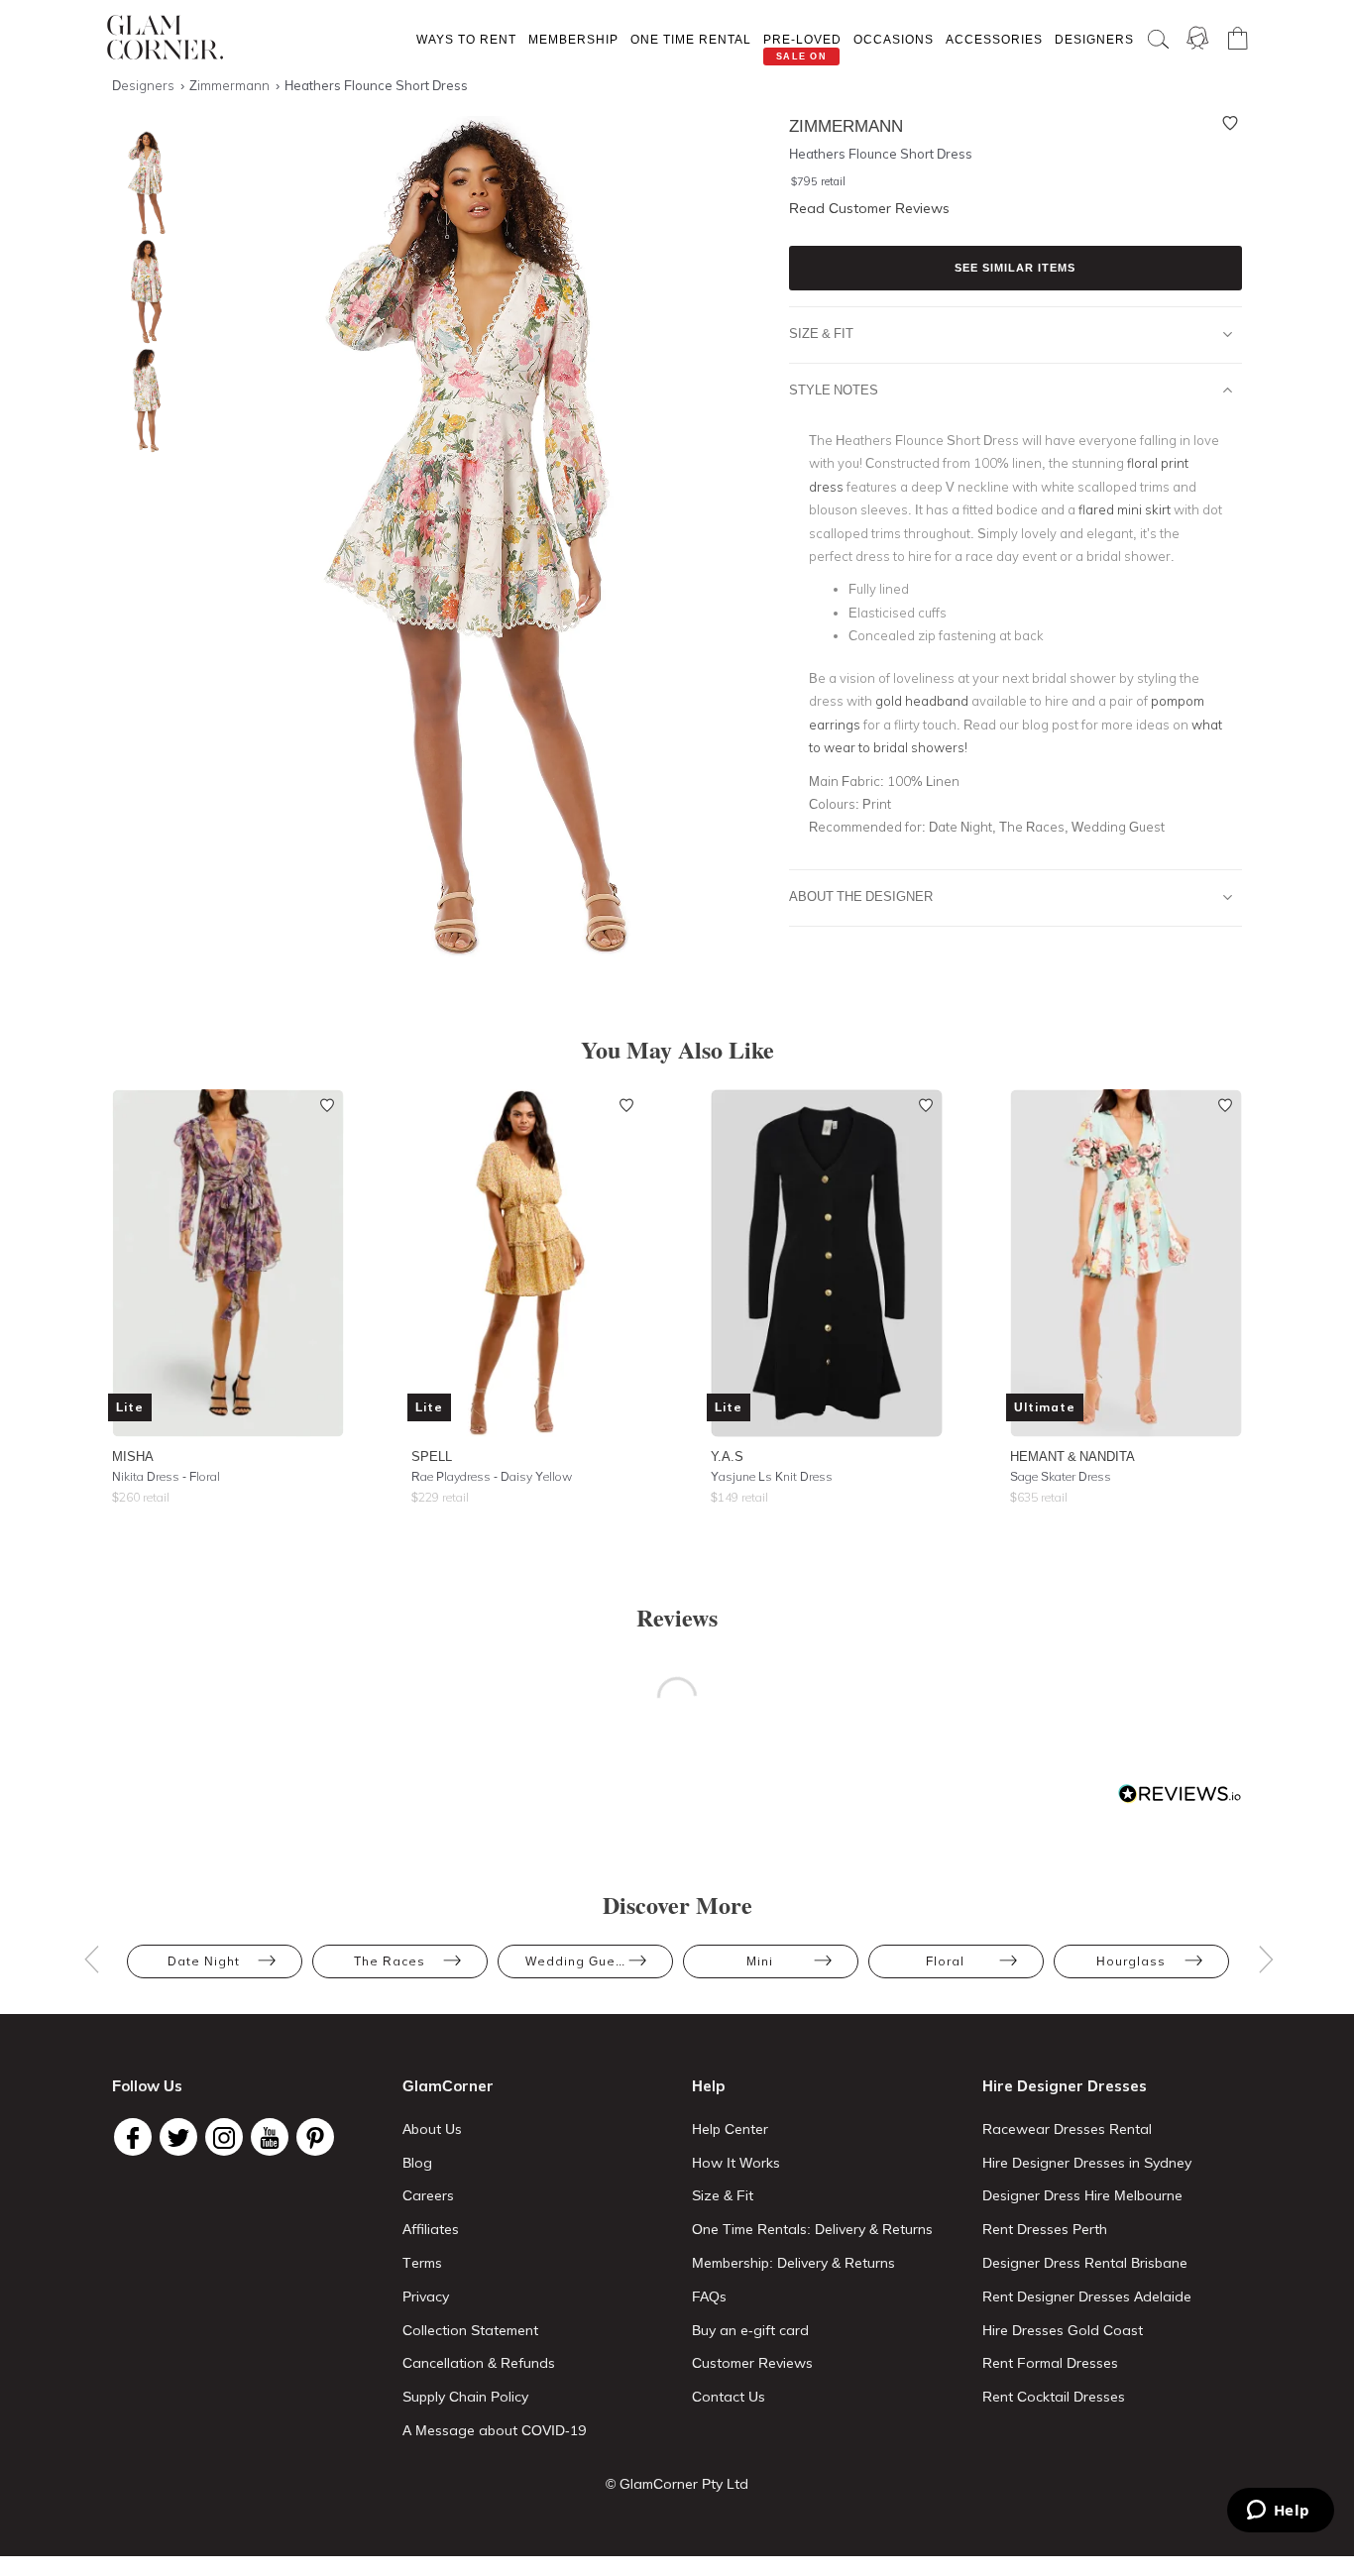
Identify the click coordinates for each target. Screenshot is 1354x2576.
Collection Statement (470, 2330)
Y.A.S (727, 1456)
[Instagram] (224, 2137)
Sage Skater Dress (1061, 1476)
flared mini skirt (1125, 509)
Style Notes (834, 390)
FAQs (709, 2296)
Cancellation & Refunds (479, 2363)
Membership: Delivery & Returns (793, 2263)
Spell (432, 1456)
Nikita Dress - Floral (166, 1476)
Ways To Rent (466, 39)
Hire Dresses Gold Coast (1063, 2330)
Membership (573, 39)
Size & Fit (821, 333)
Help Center (730, 2129)
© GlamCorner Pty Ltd (677, 2484)
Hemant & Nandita (1072, 1456)
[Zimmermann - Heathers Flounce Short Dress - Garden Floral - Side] (142, 292)
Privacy (426, 2296)
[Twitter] (178, 2137)
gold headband (922, 701)
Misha (133, 1456)
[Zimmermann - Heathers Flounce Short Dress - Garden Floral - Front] (142, 183)
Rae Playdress (492, 1476)
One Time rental (691, 39)
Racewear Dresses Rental (1067, 2129)
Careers (428, 2195)
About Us (432, 2129)
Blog (417, 2163)
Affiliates (431, 2229)
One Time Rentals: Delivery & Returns (812, 2229)
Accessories (994, 39)
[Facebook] (133, 2137)
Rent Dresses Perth (1045, 2229)
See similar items (1015, 268)
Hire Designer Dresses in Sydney (1087, 2163)
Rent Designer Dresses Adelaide (1087, 2296)
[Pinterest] (315, 2137)
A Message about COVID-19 (494, 2430)
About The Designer (861, 896)
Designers (1094, 39)
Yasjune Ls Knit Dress (772, 1476)
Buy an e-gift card (750, 2330)
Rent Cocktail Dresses (1054, 2397)
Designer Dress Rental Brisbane (1085, 2263)
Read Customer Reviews (869, 208)
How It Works (736, 2163)
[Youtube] (270, 2137)
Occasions (894, 39)
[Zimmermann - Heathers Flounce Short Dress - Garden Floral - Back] (142, 401)
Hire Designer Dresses (1065, 2086)
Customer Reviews (752, 2363)
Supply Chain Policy (465, 2397)
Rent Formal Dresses (1050, 2363)
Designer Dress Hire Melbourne (1082, 2195)
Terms (422, 2263)
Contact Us (729, 2397)
